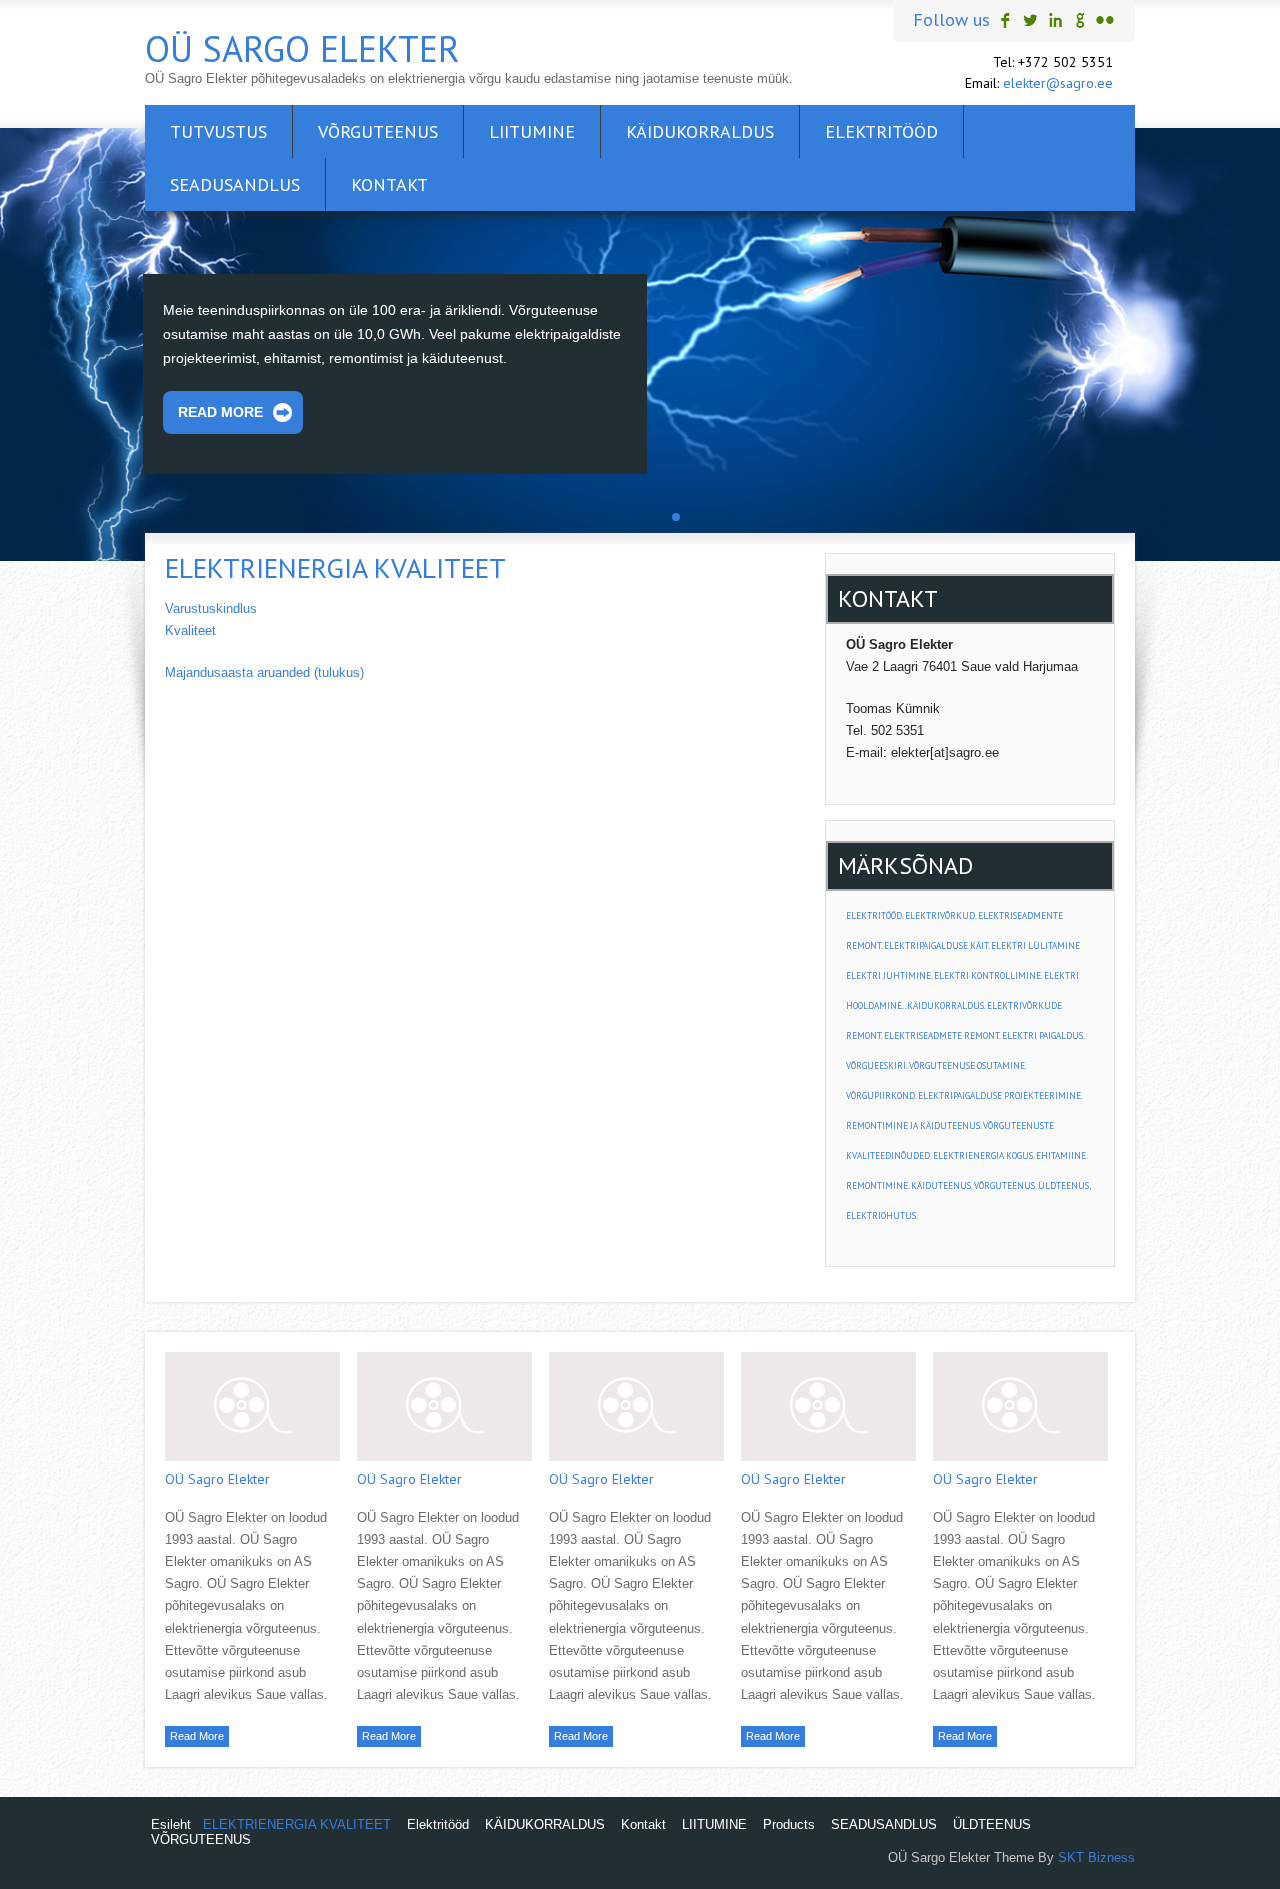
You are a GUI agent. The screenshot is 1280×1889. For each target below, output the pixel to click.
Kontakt (389, 184)
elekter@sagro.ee (1058, 83)
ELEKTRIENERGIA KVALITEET (297, 1824)
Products (789, 1824)
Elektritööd (881, 131)
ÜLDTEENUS (992, 1824)
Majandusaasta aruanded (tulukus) (264, 672)
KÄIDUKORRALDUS (700, 131)
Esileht (171, 1824)
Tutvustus (218, 131)
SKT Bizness (1096, 1857)
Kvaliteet (190, 630)
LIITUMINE (532, 131)
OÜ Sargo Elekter (302, 48)
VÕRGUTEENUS (378, 131)
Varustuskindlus (211, 608)
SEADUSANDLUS (235, 184)
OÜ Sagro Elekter (217, 1479)
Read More (220, 412)
